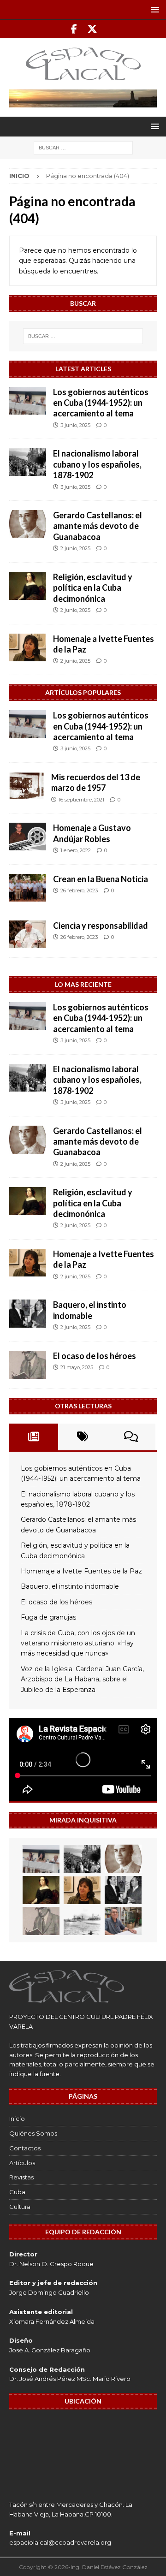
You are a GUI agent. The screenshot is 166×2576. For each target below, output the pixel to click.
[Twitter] (92, 29)
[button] (153, 9)
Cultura (20, 2207)
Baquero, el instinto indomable (90, 1310)
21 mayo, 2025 (77, 1367)
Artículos (22, 2163)
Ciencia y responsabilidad (101, 926)
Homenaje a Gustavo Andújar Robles (92, 833)
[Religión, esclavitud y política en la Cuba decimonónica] (28, 586)
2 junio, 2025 (75, 548)
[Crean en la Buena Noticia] (28, 888)
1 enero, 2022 (76, 850)
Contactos (25, 2148)
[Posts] (34, 1437)
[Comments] (131, 1437)
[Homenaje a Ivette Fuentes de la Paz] (28, 647)
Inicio (17, 2119)
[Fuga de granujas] (82, 1921)
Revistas (21, 2177)
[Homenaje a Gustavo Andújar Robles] (28, 837)
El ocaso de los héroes (95, 1356)
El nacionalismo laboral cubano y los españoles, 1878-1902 (97, 464)
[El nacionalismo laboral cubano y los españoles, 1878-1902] (28, 462)
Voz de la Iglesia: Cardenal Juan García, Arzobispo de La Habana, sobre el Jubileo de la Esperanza (82, 1679)
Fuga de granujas (48, 1617)
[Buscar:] (83, 148)
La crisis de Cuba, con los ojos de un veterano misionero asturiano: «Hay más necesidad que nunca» (78, 1643)
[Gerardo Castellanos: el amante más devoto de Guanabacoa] (28, 524)
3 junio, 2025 (75, 425)
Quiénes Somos (33, 2133)
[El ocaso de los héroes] (28, 1365)
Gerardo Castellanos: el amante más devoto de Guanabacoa (98, 526)
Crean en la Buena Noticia (101, 879)
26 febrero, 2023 (79, 890)
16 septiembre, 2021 (81, 800)
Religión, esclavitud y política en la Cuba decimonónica (93, 588)
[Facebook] (74, 29)
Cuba (17, 2192)
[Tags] (83, 1437)
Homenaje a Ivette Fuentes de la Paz (81, 1571)
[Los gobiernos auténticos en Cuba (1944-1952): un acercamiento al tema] (28, 401)
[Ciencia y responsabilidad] (28, 934)
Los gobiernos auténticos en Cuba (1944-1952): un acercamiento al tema (101, 403)
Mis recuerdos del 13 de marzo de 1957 (96, 782)
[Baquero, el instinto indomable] (28, 1314)
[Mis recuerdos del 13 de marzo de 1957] (27, 786)
